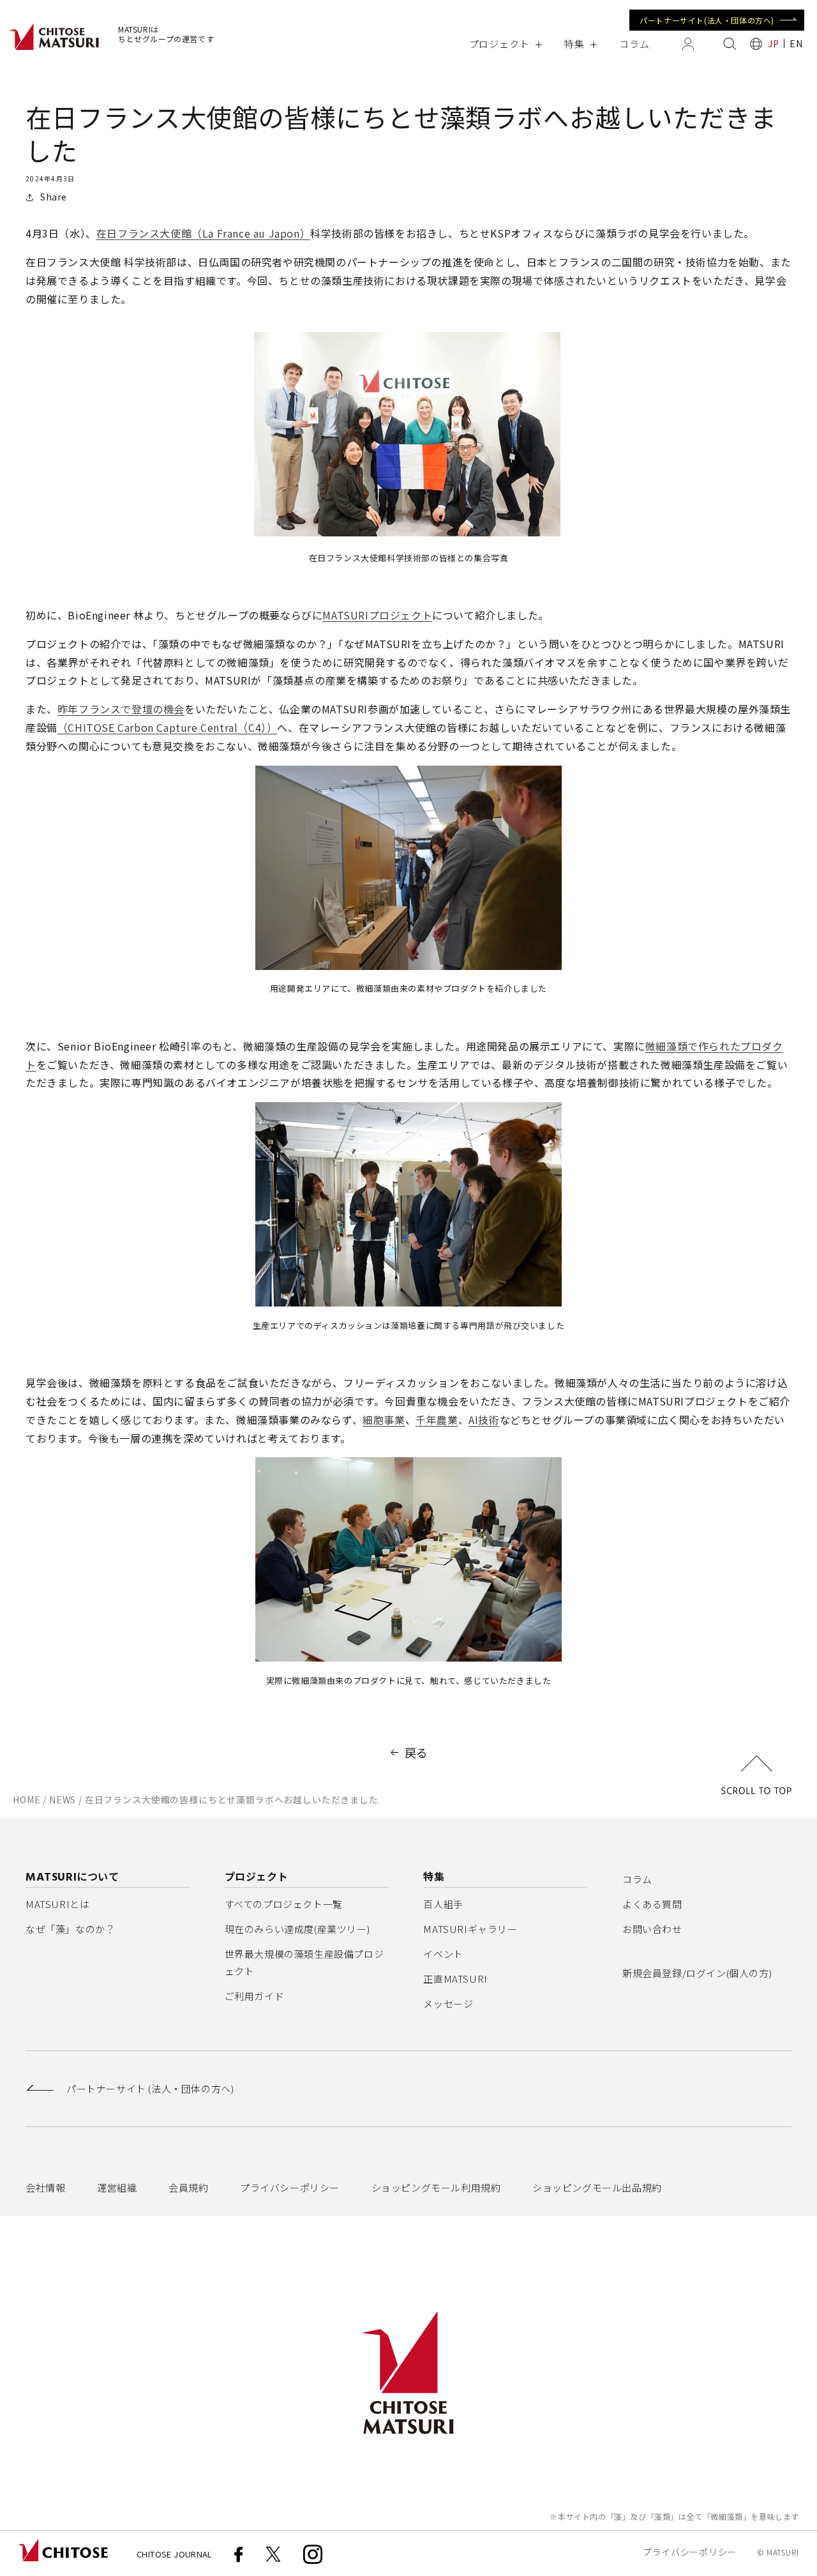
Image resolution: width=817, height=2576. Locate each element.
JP (773, 43)
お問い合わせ (652, 1929)
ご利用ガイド (255, 1996)
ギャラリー (470, 1929)
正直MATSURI (455, 1979)
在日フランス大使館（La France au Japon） (203, 233)
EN (796, 43)
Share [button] (54, 197)
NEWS (63, 1799)
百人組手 (443, 1904)
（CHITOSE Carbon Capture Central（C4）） (168, 727)
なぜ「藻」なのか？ (70, 1929)
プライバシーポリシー (290, 2187)
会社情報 (45, 2187)
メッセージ (448, 2004)
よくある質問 (652, 1904)
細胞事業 (384, 1420)
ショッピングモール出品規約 (597, 2187)
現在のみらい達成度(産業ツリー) (297, 1929)
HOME (26, 1799)
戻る (416, 1752)
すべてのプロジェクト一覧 (284, 1904)
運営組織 (117, 2187)
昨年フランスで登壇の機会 (121, 709)
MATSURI (783, 2552)
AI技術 (484, 1420)
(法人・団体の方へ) (150, 2089)
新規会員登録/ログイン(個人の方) (697, 1973)
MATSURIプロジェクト (377, 615)
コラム (637, 1879)
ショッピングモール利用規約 (436, 2187)
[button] (505, 44)
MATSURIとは (57, 1904)
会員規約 (188, 2187)
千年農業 (437, 1420)
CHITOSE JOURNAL (175, 2554)
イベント (443, 1954)
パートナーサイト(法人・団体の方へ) (707, 20)
